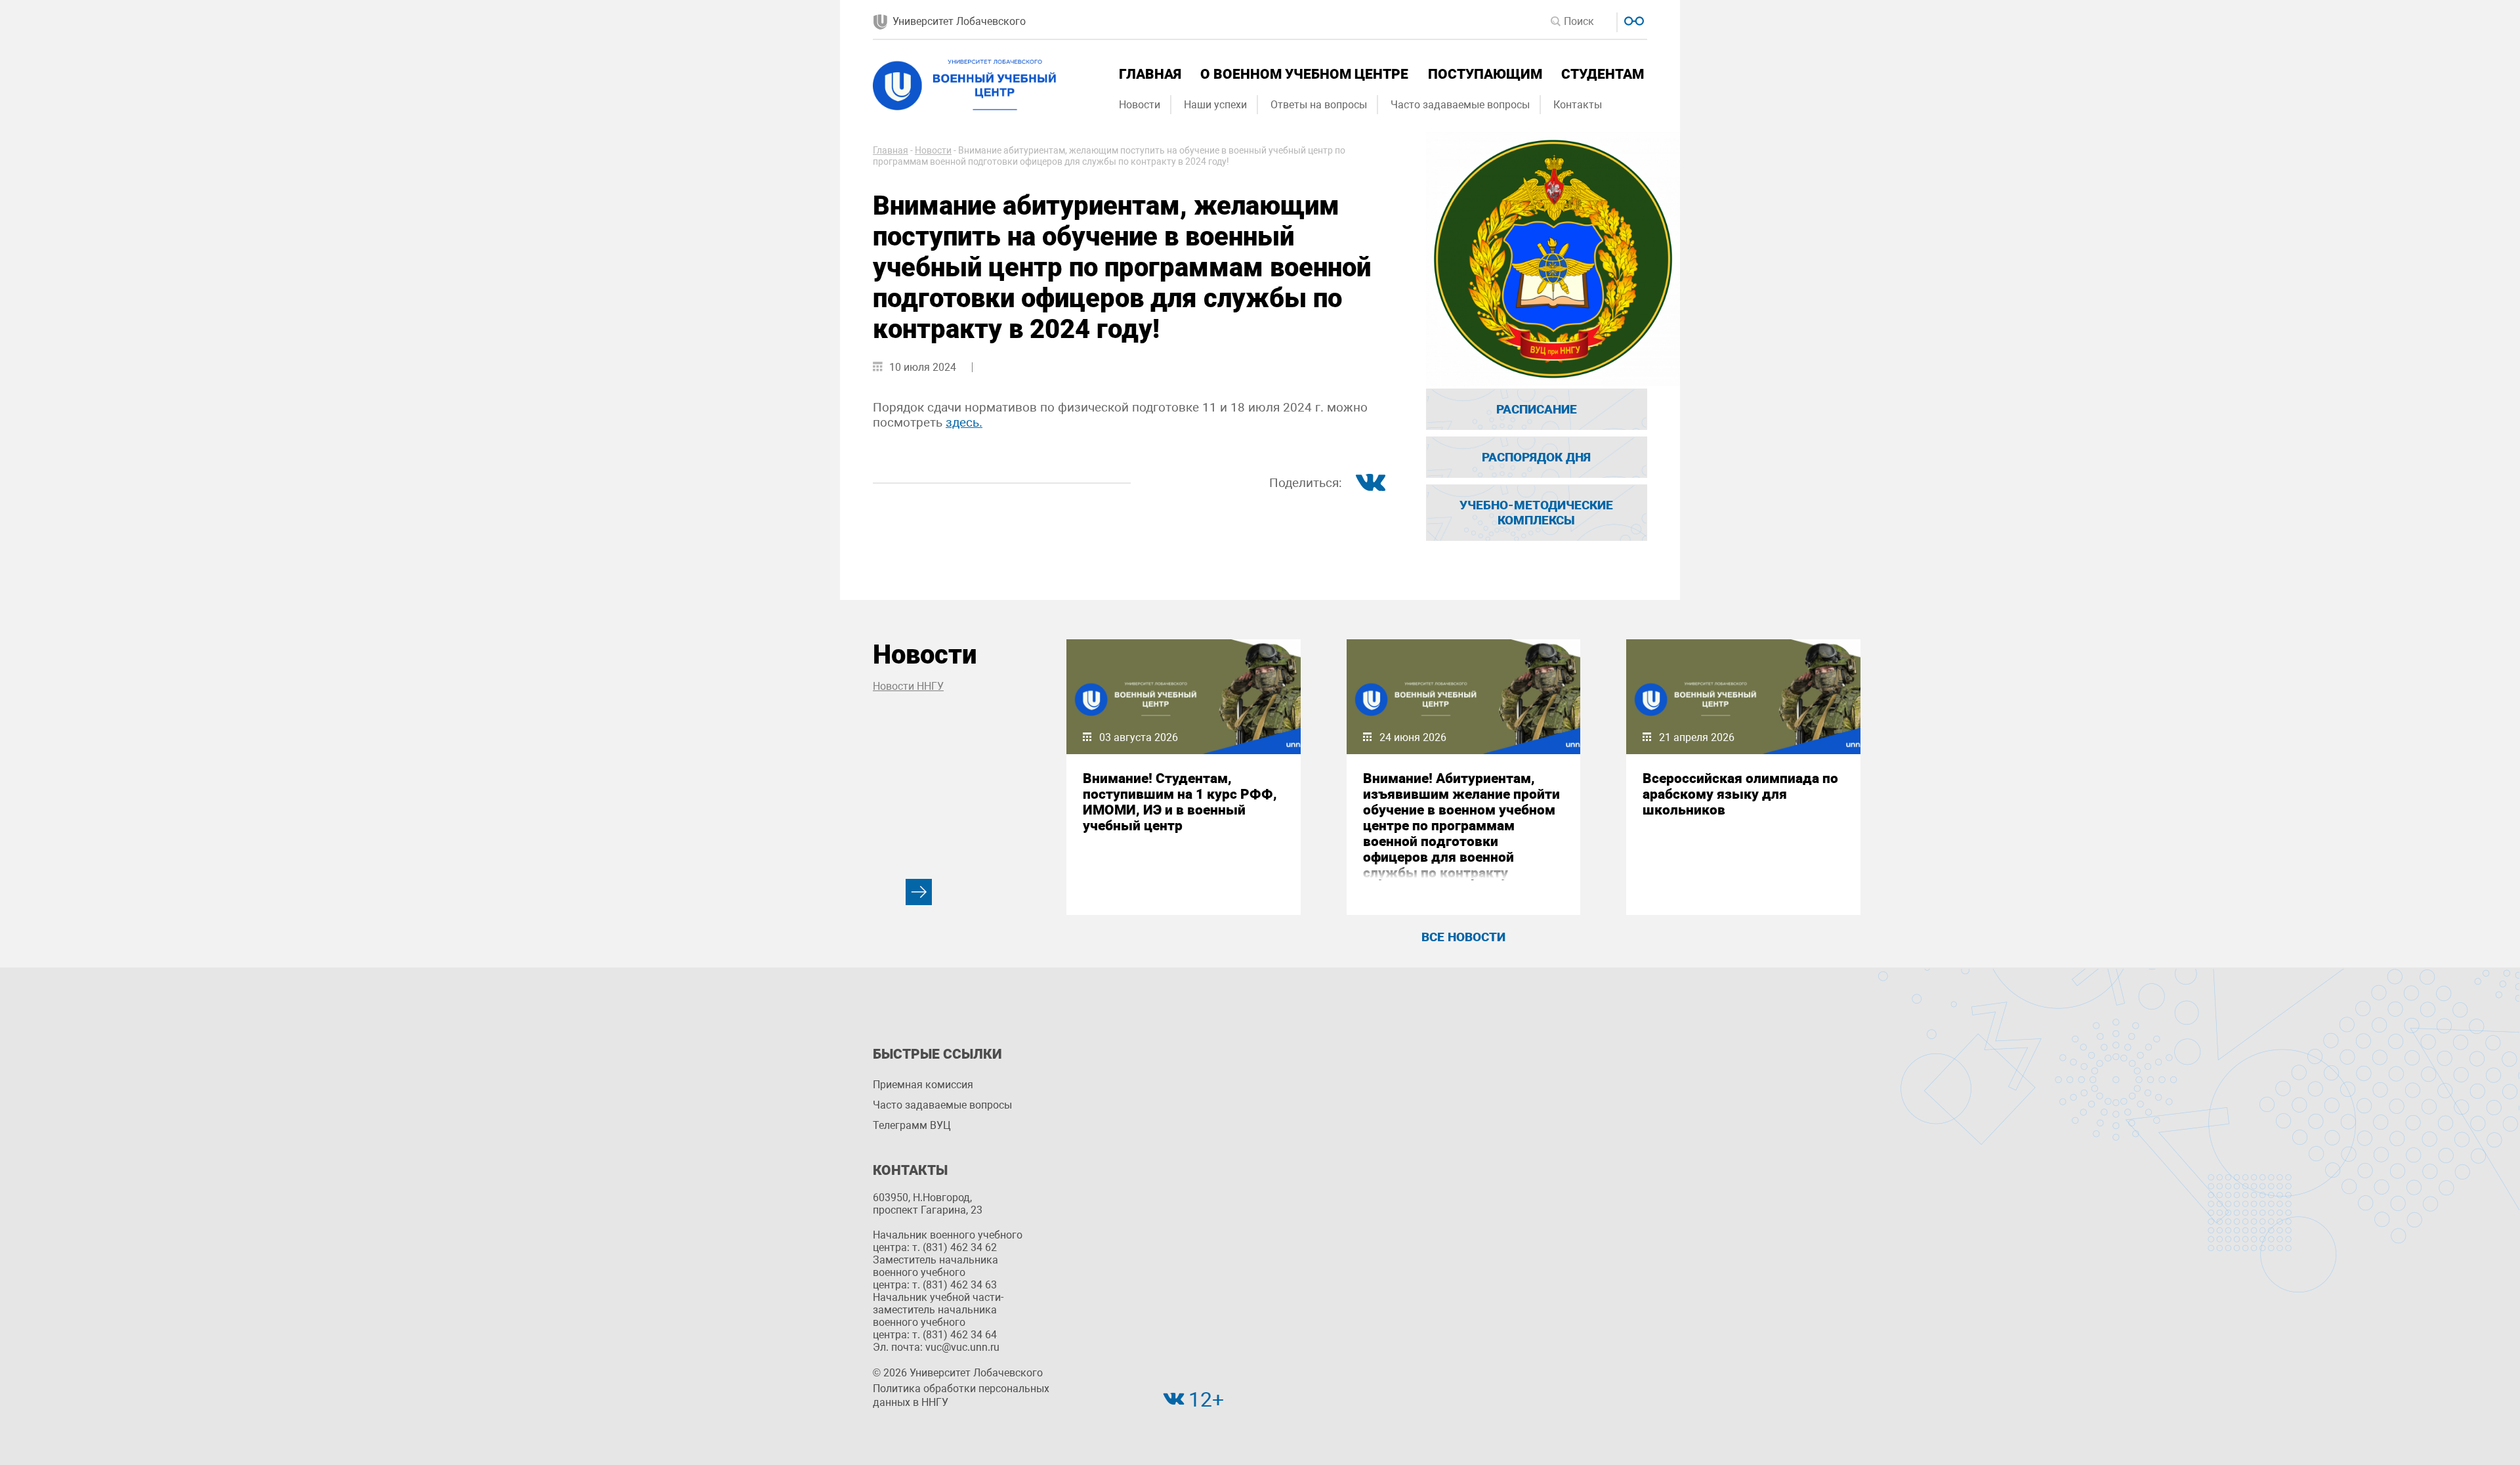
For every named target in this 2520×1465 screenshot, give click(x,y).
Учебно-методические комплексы (1536, 513)
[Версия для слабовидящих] (1632, 19)
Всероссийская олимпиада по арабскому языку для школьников (1740, 794)
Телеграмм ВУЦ (912, 1125)
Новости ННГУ (908, 686)
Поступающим (1485, 74)
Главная (1150, 74)
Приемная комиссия (923, 1085)
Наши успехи (1215, 105)
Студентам (1603, 74)
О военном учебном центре (1304, 74)
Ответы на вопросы (1319, 105)
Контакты (1578, 105)
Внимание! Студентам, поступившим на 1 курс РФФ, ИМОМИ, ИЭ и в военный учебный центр (1180, 802)
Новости (1140, 105)
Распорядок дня (1536, 457)
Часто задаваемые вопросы (1460, 105)
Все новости (1463, 937)
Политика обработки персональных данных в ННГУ (961, 1395)
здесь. (964, 422)
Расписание (1537, 409)
